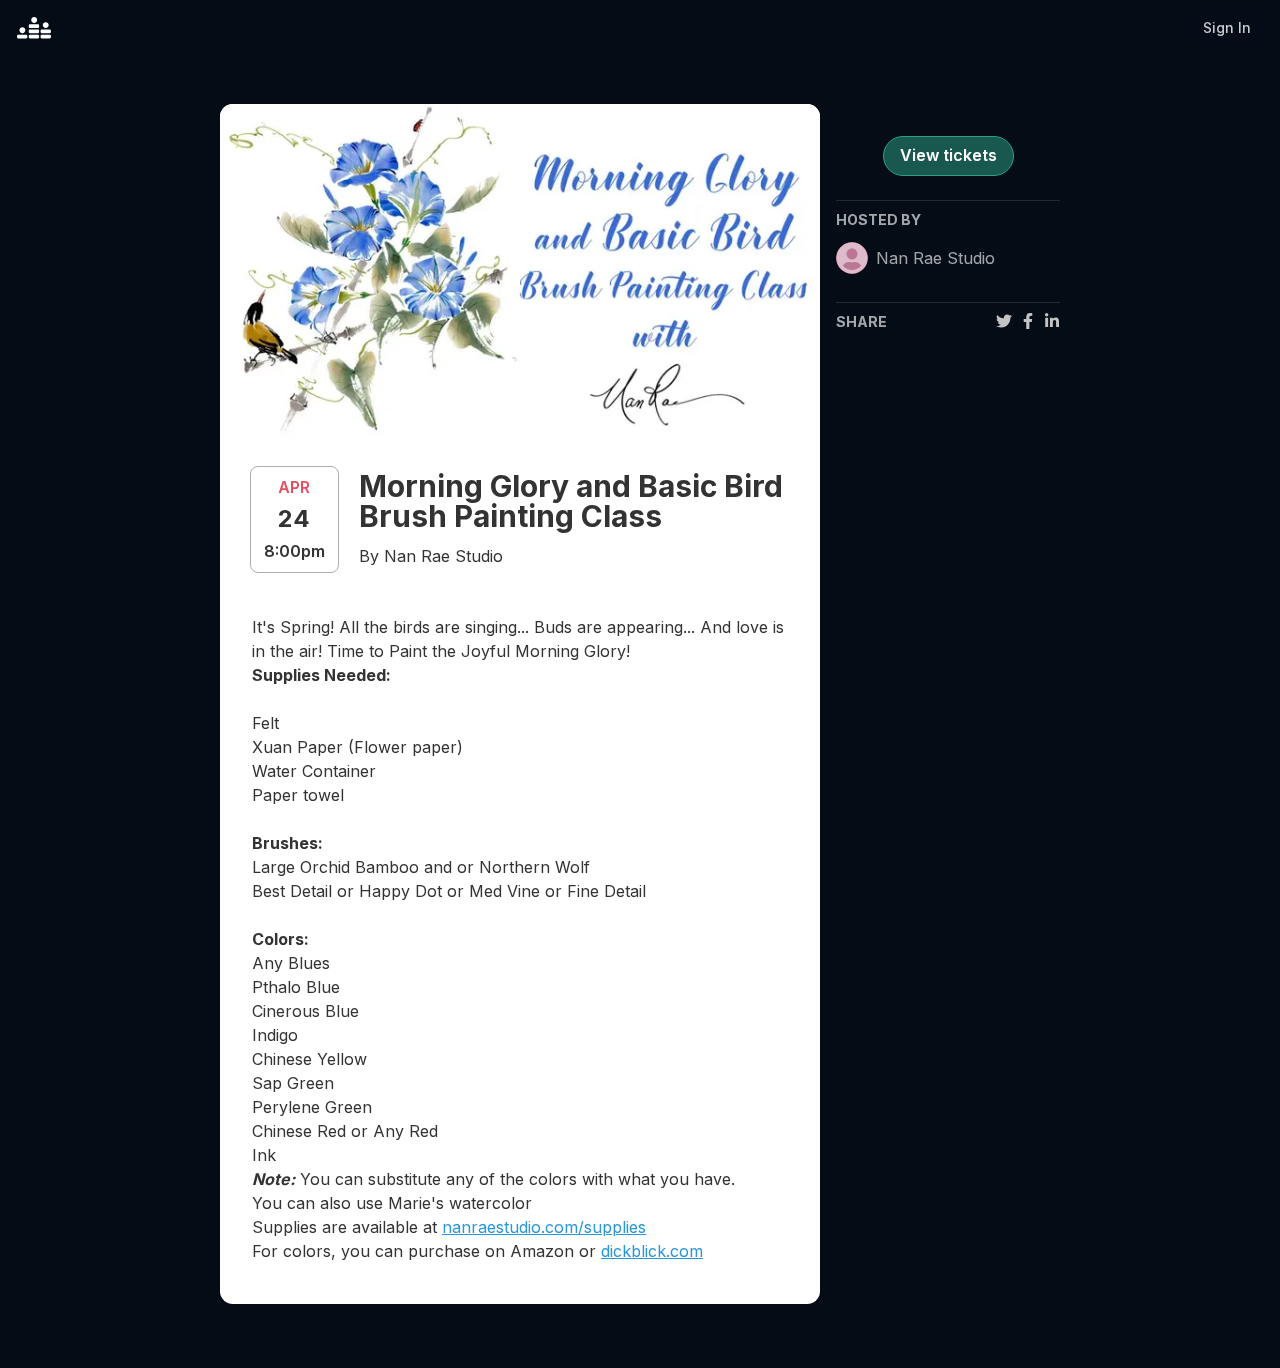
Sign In (1227, 27)
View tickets (948, 155)
